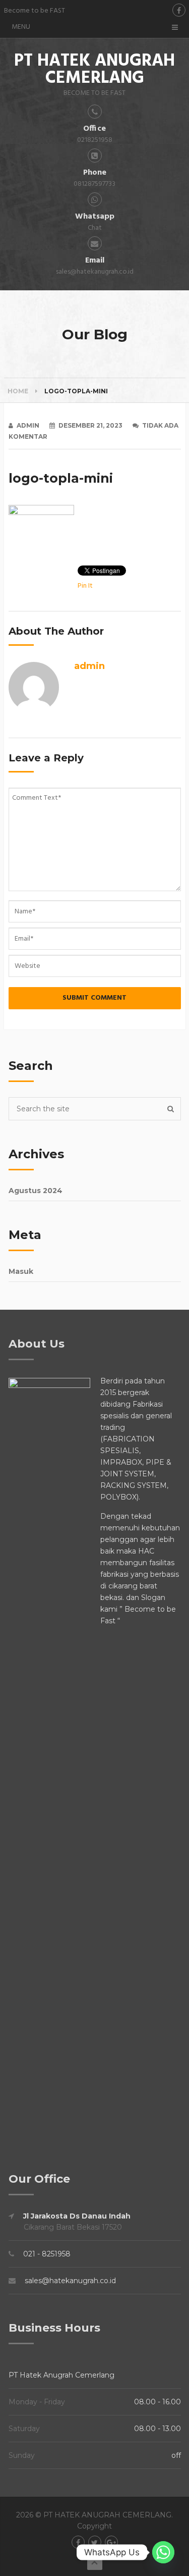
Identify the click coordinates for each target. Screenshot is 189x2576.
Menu (21, 27)
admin (28, 425)
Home (18, 391)
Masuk (21, 1271)
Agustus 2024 (36, 1191)
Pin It (85, 586)
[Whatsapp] (163, 2552)
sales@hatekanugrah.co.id (70, 2281)
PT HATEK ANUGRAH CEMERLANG (94, 70)
